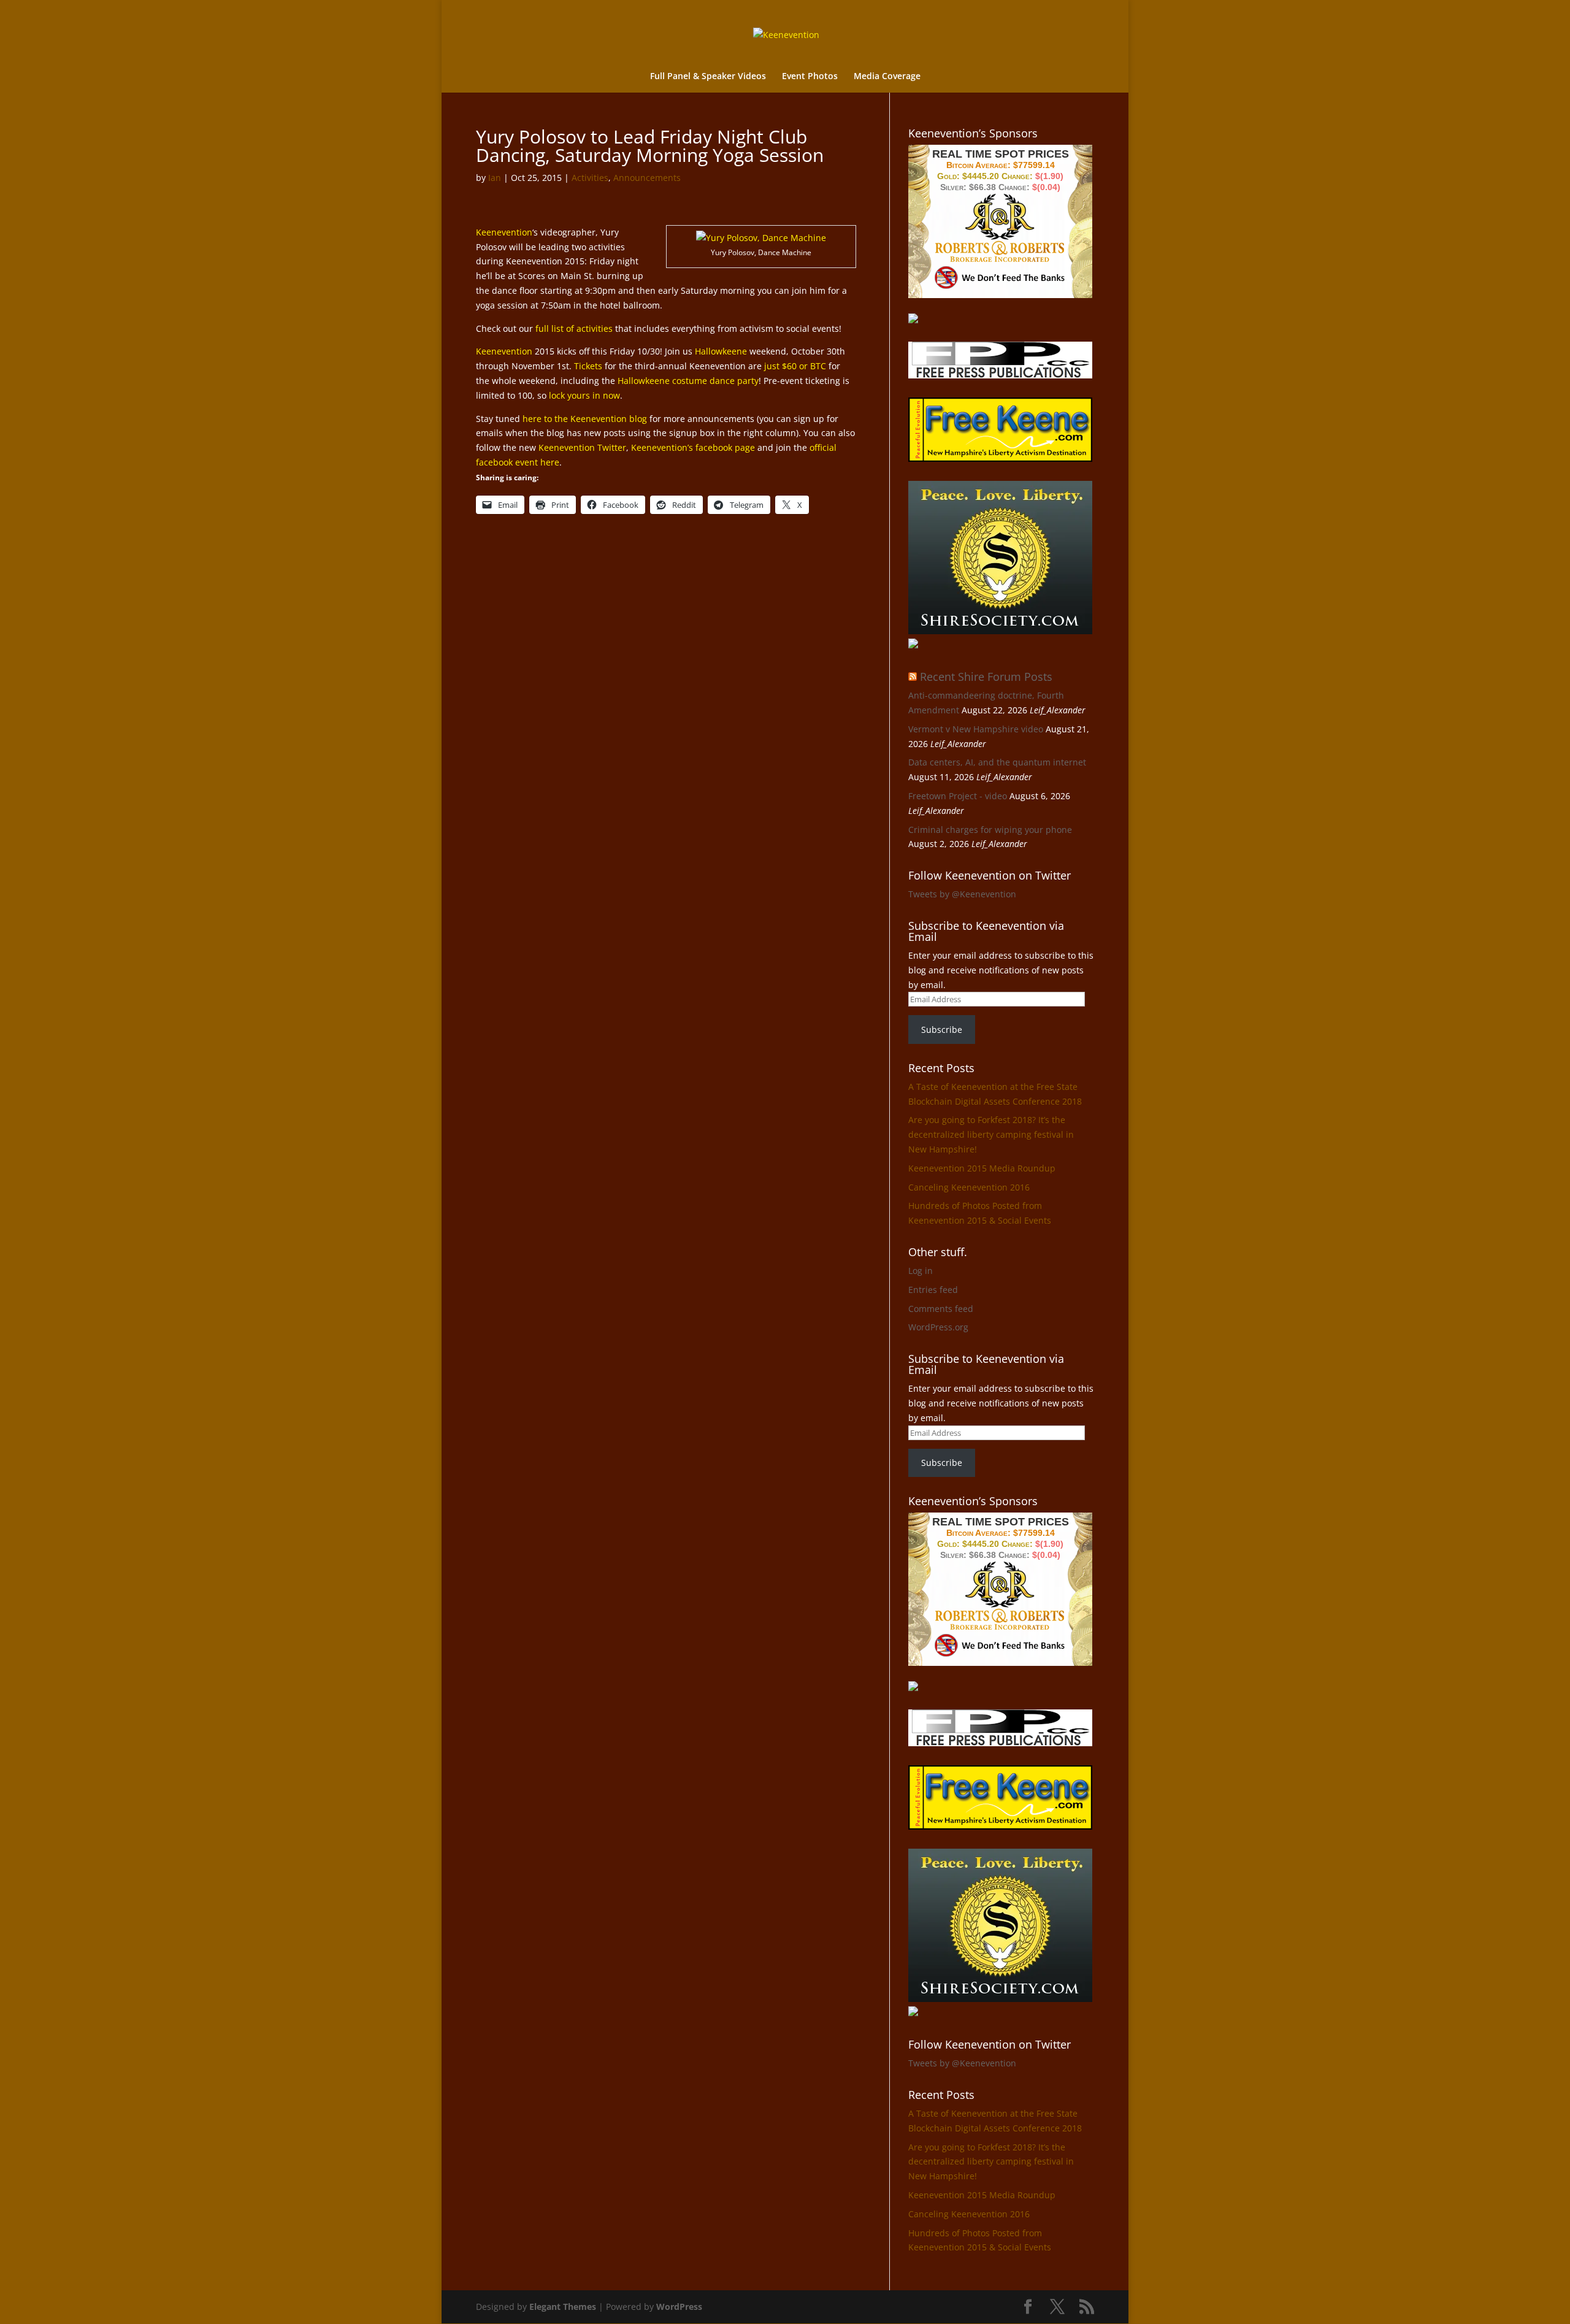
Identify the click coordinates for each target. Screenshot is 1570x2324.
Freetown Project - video (958, 796)
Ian (495, 178)
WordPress (679, 2307)
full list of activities (574, 328)
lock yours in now (584, 395)
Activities (590, 178)
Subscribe (942, 1030)
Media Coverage (887, 77)
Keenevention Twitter (582, 447)
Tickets (588, 366)
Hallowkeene (721, 351)
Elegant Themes (563, 2307)
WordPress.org (938, 1327)
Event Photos (810, 77)
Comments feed (941, 1309)
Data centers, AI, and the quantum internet (997, 762)
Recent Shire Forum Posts (986, 677)
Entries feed (933, 1290)
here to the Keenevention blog (585, 419)
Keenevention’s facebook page (693, 447)
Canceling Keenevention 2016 (969, 1187)
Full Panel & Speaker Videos (708, 77)
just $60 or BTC (795, 366)
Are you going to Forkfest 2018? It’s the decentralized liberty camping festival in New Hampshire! (991, 1134)
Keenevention (504, 232)
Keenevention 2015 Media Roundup (982, 1168)
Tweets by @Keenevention (962, 894)
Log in (921, 1271)
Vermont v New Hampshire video (976, 729)
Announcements (647, 178)
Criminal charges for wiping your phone (990, 830)
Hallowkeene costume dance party (688, 381)
